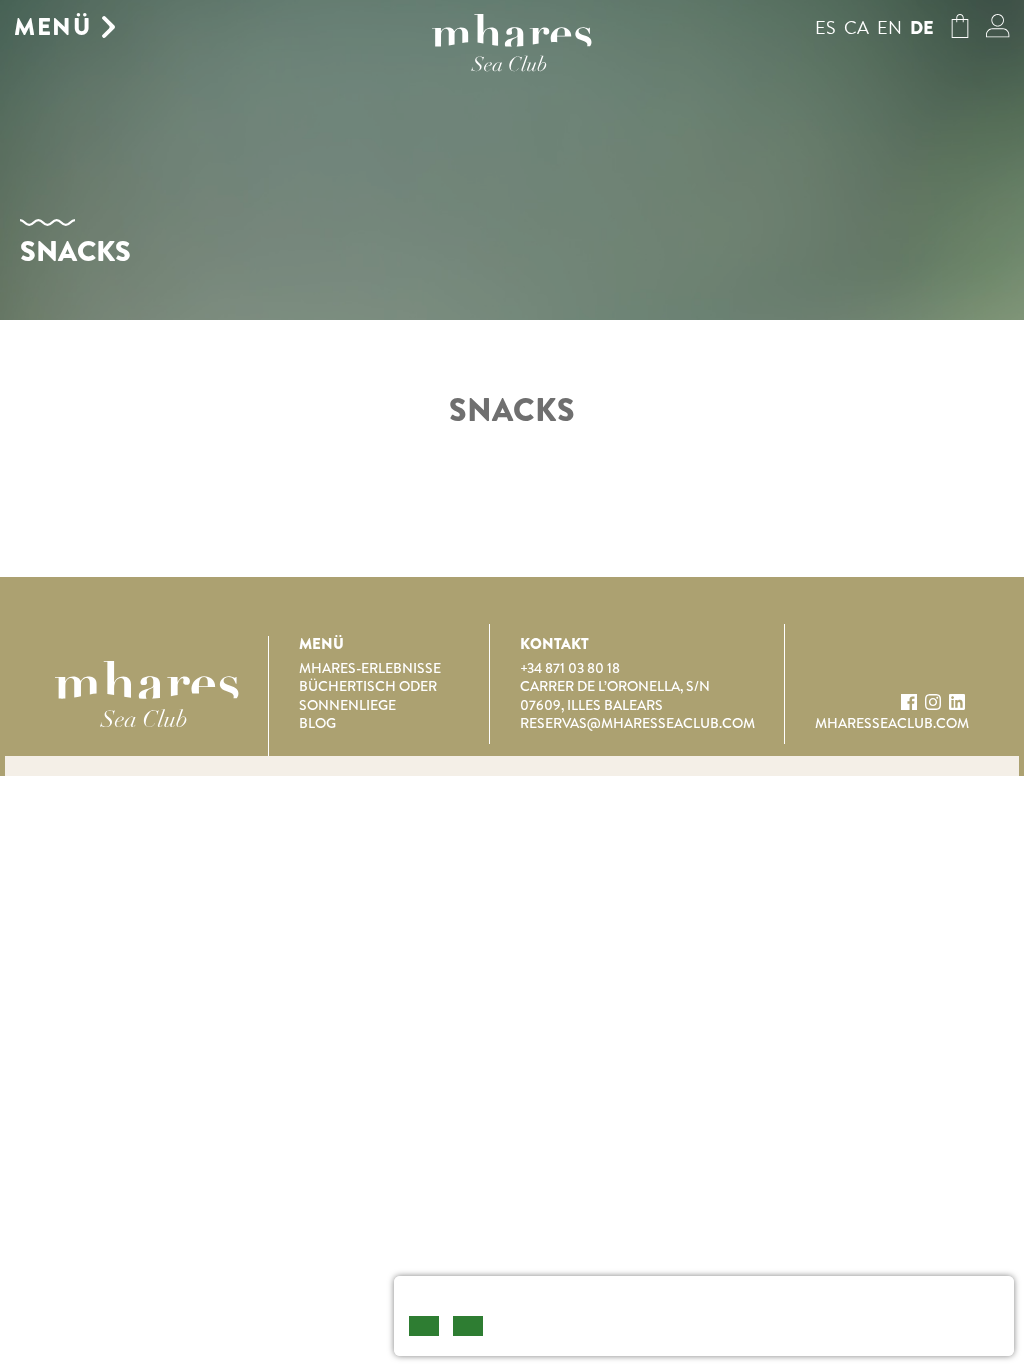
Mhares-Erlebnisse (370, 668)
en (889, 27)
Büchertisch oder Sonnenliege (368, 695)
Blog (317, 723)
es (825, 27)
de (922, 28)
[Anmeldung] (998, 31)
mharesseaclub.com (892, 723)
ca (856, 27)
